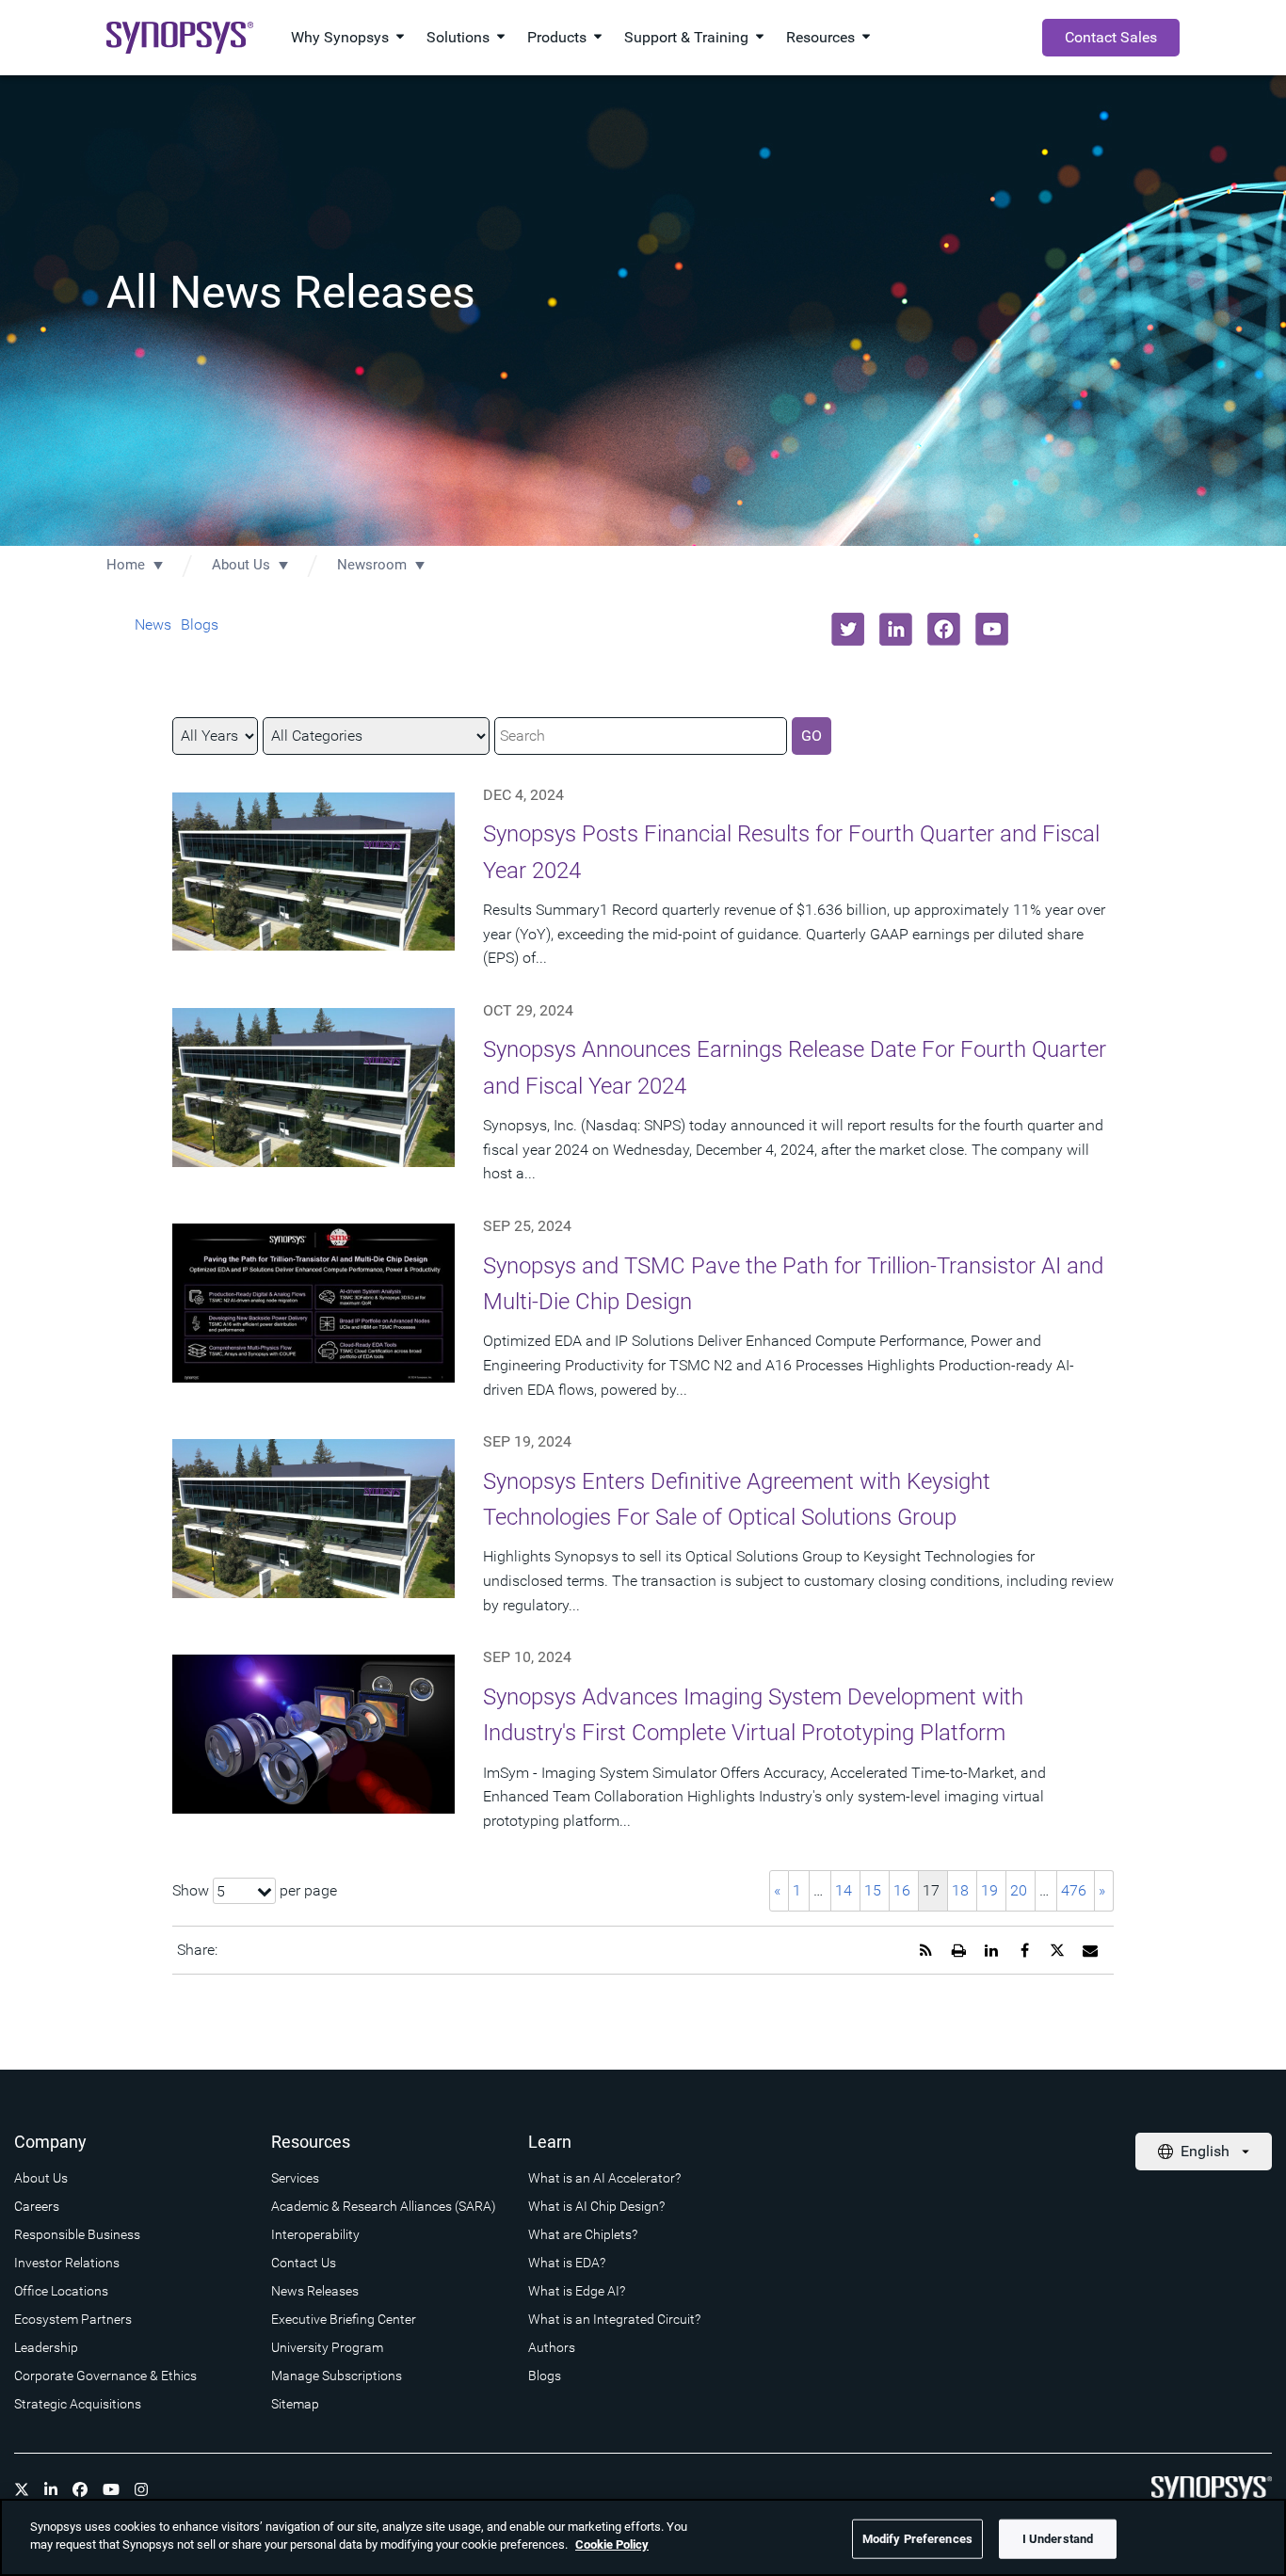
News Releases (315, 2291)
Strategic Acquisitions (78, 2404)
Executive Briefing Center (344, 2319)
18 (960, 1890)
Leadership (46, 2347)
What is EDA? (567, 2263)
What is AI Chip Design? (596, 2206)
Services (295, 2178)
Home (126, 565)
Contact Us (304, 2263)
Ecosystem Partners (73, 2319)
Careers (37, 2206)
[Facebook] (80, 2489)
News (153, 624)
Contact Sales (1111, 37)
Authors (552, 2347)
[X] (22, 2489)
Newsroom (372, 565)
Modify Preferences (917, 2539)
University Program (327, 2347)
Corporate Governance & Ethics (105, 2376)
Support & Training (686, 37)
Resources (820, 37)
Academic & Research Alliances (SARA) (384, 2206)
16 (902, 1890)
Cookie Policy (612, 2544)
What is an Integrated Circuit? (614, 2319)
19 (989, 1890)
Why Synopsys (340, 37)
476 (1074, 1890)
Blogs (200, 624)
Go (812, 736)
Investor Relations (67, 2263)
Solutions (458, 37)
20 (1019, 1890)
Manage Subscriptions (337, 2376)
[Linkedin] (51, 2489)
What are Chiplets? (583, 2234)
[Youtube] (111, 2489)
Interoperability (315, 2234)
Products (557, 37)
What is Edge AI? (577, 2291)
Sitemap (295, 2404)
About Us (241, 565)
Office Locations (61, 2291)
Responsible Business (77, 2234)
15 (873, 1890)
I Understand (1058, 2539)
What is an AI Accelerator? (604, 2178)
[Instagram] (141, 2489)
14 (844, 1890)
